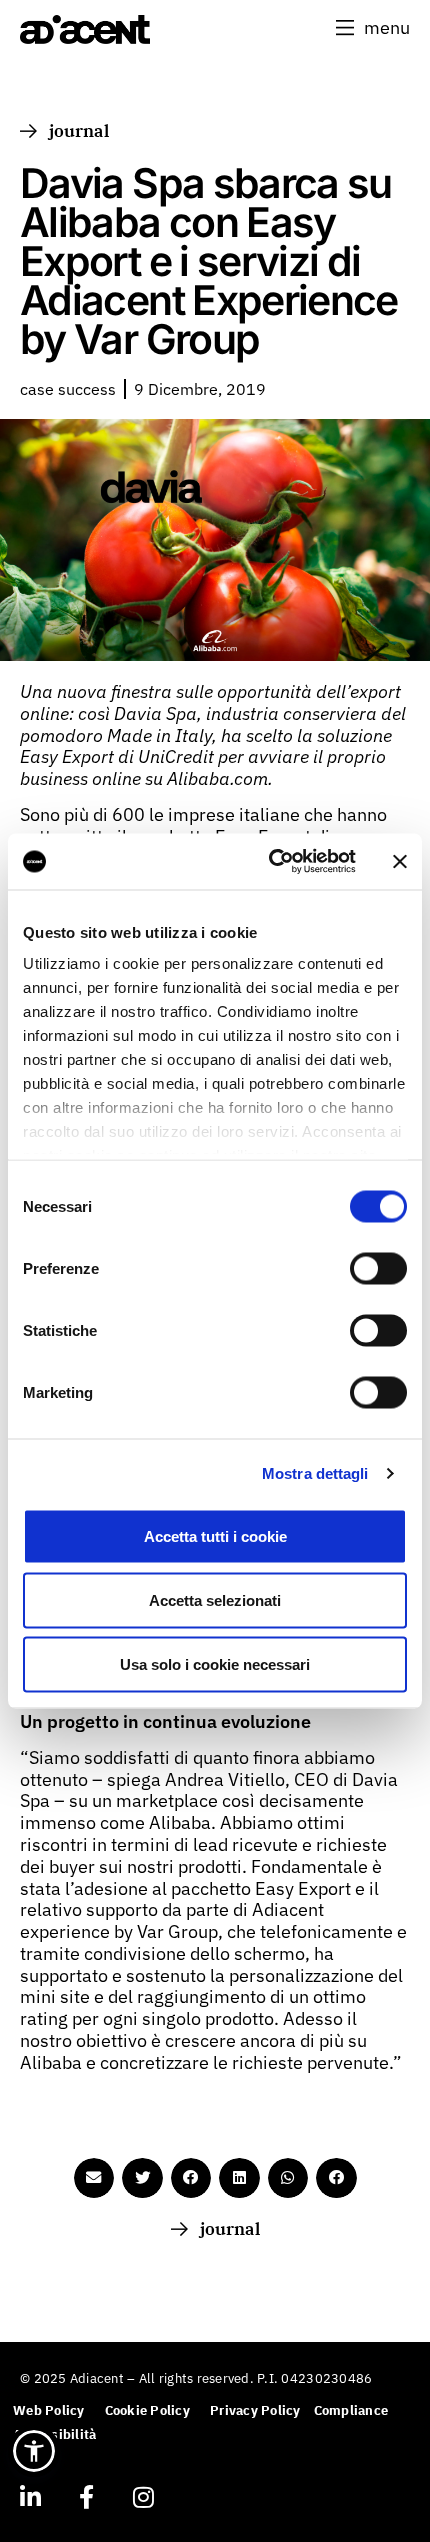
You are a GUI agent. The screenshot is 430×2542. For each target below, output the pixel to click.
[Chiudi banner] (400, 861)
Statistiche (60, 1329)
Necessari (57, 1205)
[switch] (378, 1268)
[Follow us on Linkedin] (30, 2497)
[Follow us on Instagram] (143, 2497)
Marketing (58, 1391)
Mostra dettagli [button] (315, 1473)
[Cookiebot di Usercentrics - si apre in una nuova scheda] (270, 862)
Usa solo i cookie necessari (215, 1663)
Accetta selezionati (215, 1599)
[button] (373, 28)
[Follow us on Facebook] (86, 2497)
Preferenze (61, 1267)
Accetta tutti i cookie (215, 1535)
